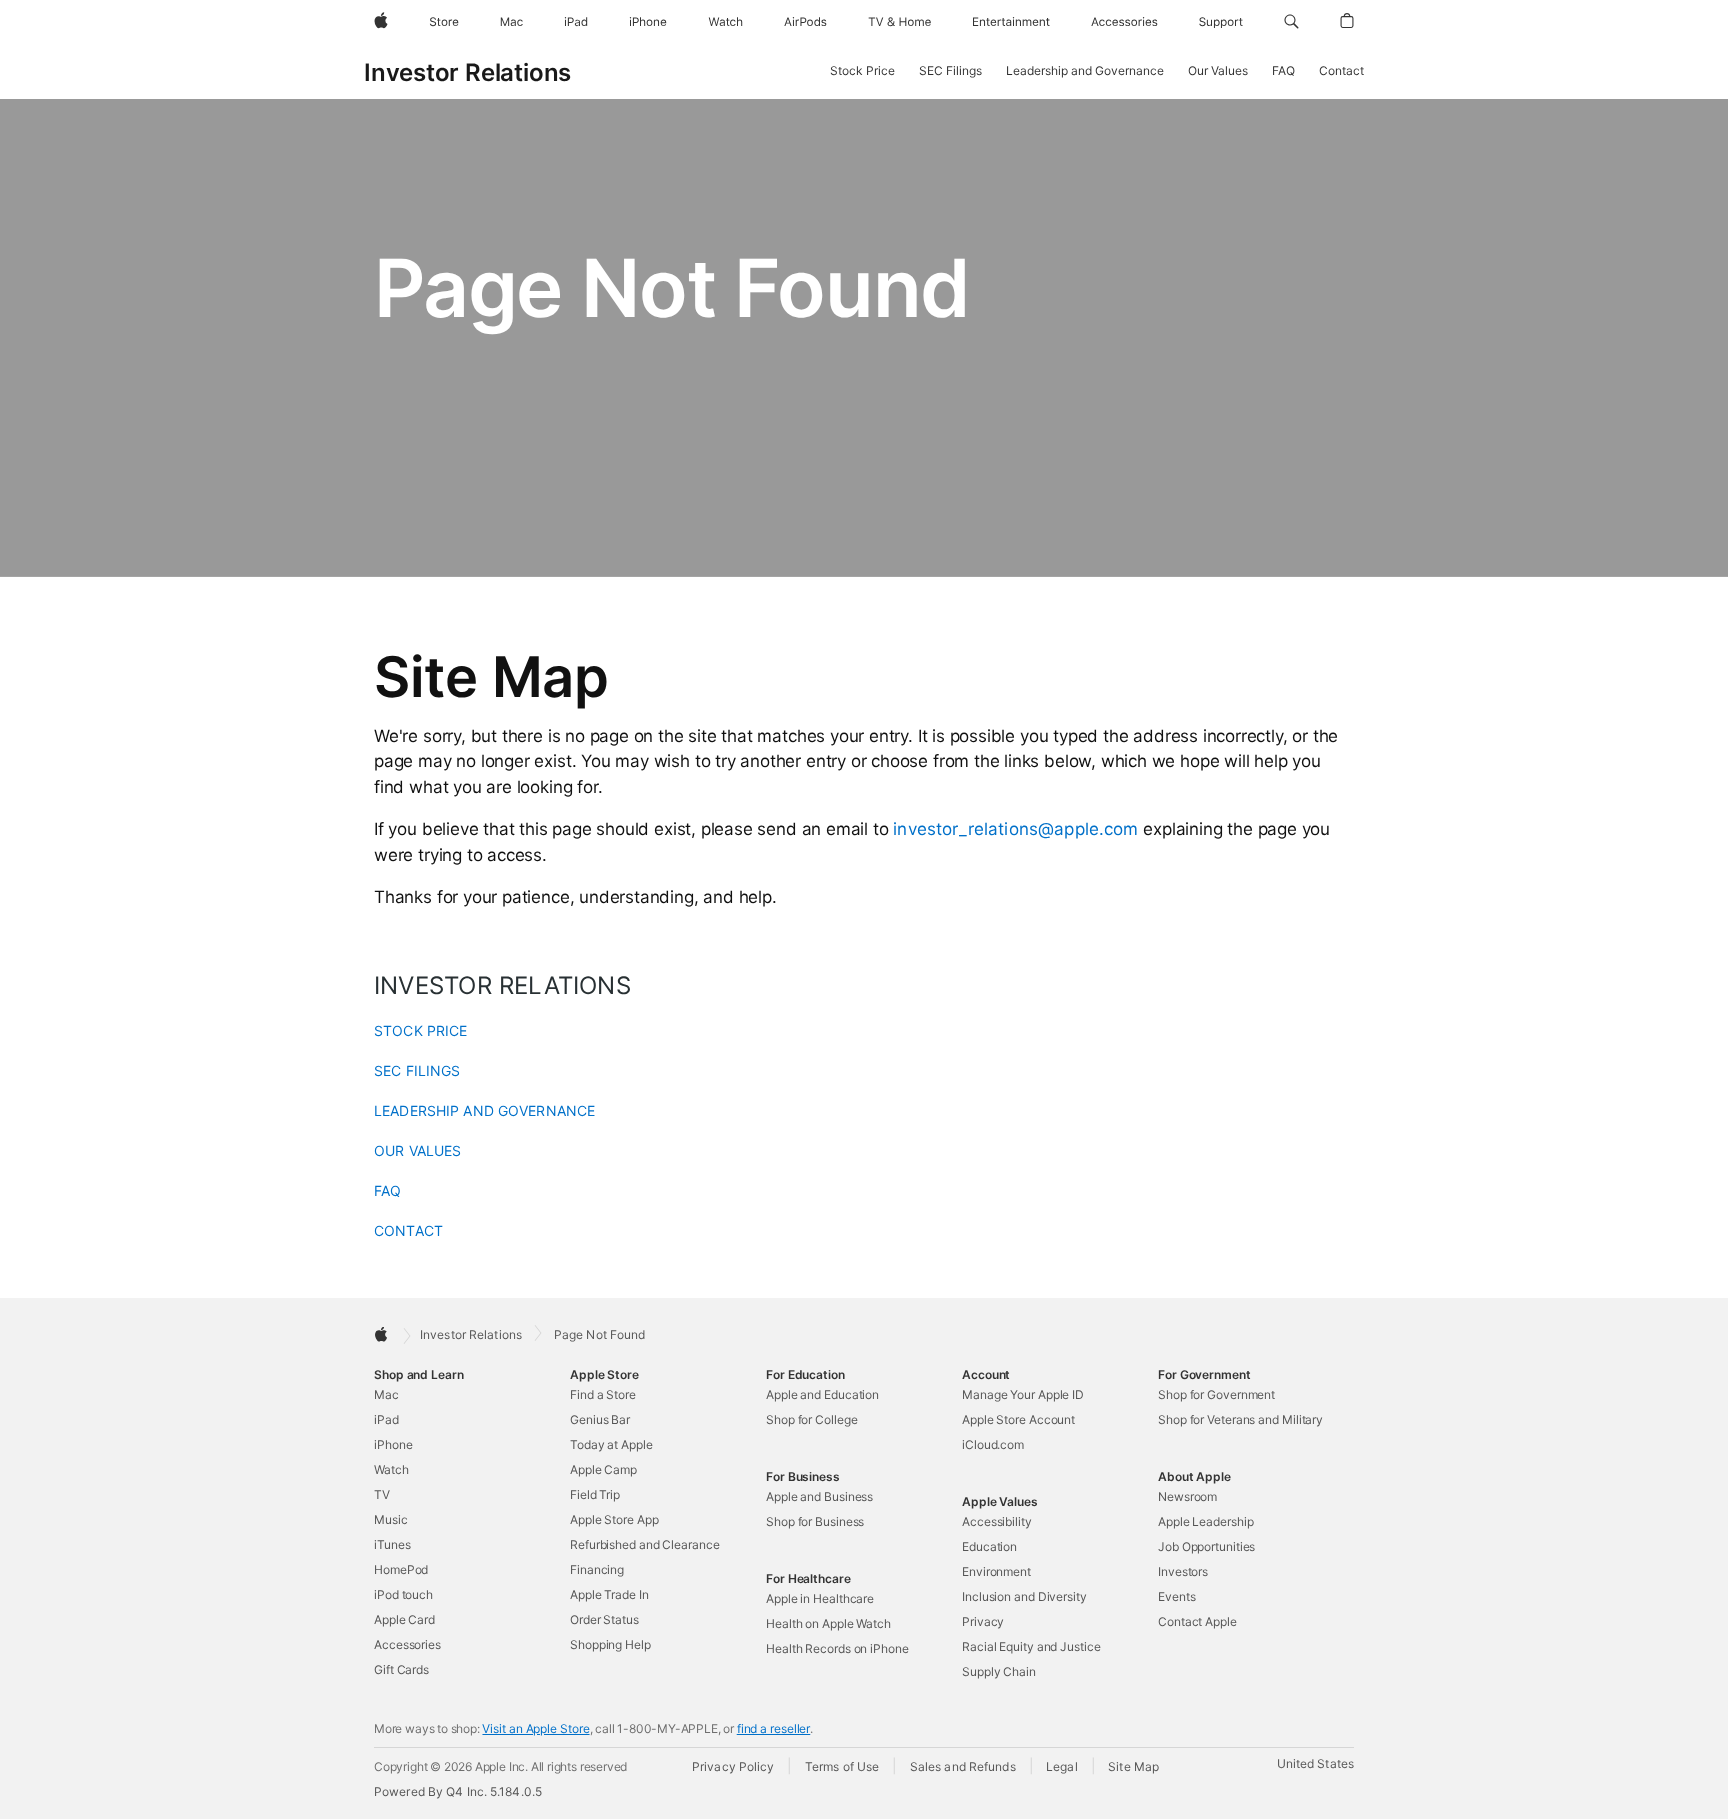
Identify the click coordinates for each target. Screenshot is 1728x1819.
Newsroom (1187, 1496)
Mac (386, 1394)
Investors (1183, 1571)
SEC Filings (950, 71)
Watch (391, 1469)
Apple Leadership (1205, 1521)
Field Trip (595, 1494)
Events (1176, 1596)
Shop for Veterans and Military (1240, 1419)
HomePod (401, 1569)
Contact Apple (1197, 1621)
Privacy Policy (733, 1766)
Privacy (983, 1621)
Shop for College (811, 1419)
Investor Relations (467, 72)
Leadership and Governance (1085, 71)
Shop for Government (1216, 1394)
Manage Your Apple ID (1023, 1394)
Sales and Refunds (963, 1766)
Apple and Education (822, 1394)
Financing (597, 1569)
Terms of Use (842, 1766)
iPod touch (403, 1594)
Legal (1062, 1766)
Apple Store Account (1018, 1419)
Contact (1341, 71)
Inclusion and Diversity (1024, 1596)
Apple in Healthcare (820, 1598)
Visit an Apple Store (535, 1728)
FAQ (1283, 71)
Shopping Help (610, 1644)
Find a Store (603, 1394)
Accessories (407, 1644)
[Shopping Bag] (1347, 22)
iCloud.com (993, 1444)
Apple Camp (603, 1469)
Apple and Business (819, 1496)
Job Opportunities (1206, 1546)
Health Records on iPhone (837, 1648)
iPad (386, 1419)
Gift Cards (401, 1669)
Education (989, 1546)
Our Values (1218, 71)
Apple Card (404, 1619)
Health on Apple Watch (828, 1623)
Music (391, 1519)
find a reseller (774, 1728)
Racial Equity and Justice (1031, 1646)
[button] (1291, 22)
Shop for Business (815, 1521)
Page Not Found (600, 1335)
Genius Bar (600, 1419)
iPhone (393, 1444)
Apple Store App (614, 1519)
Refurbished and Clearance (645, 1544)
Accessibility (997, 1521)
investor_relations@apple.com (1015, 829)
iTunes (392, 1544)
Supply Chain (999, 1671)
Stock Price (862, 71)
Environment (996, 1571)
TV (382, 1494)
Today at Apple (611, 1444)
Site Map (1133, 1766)
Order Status (604, 1619)
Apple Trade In (609, 1594)
